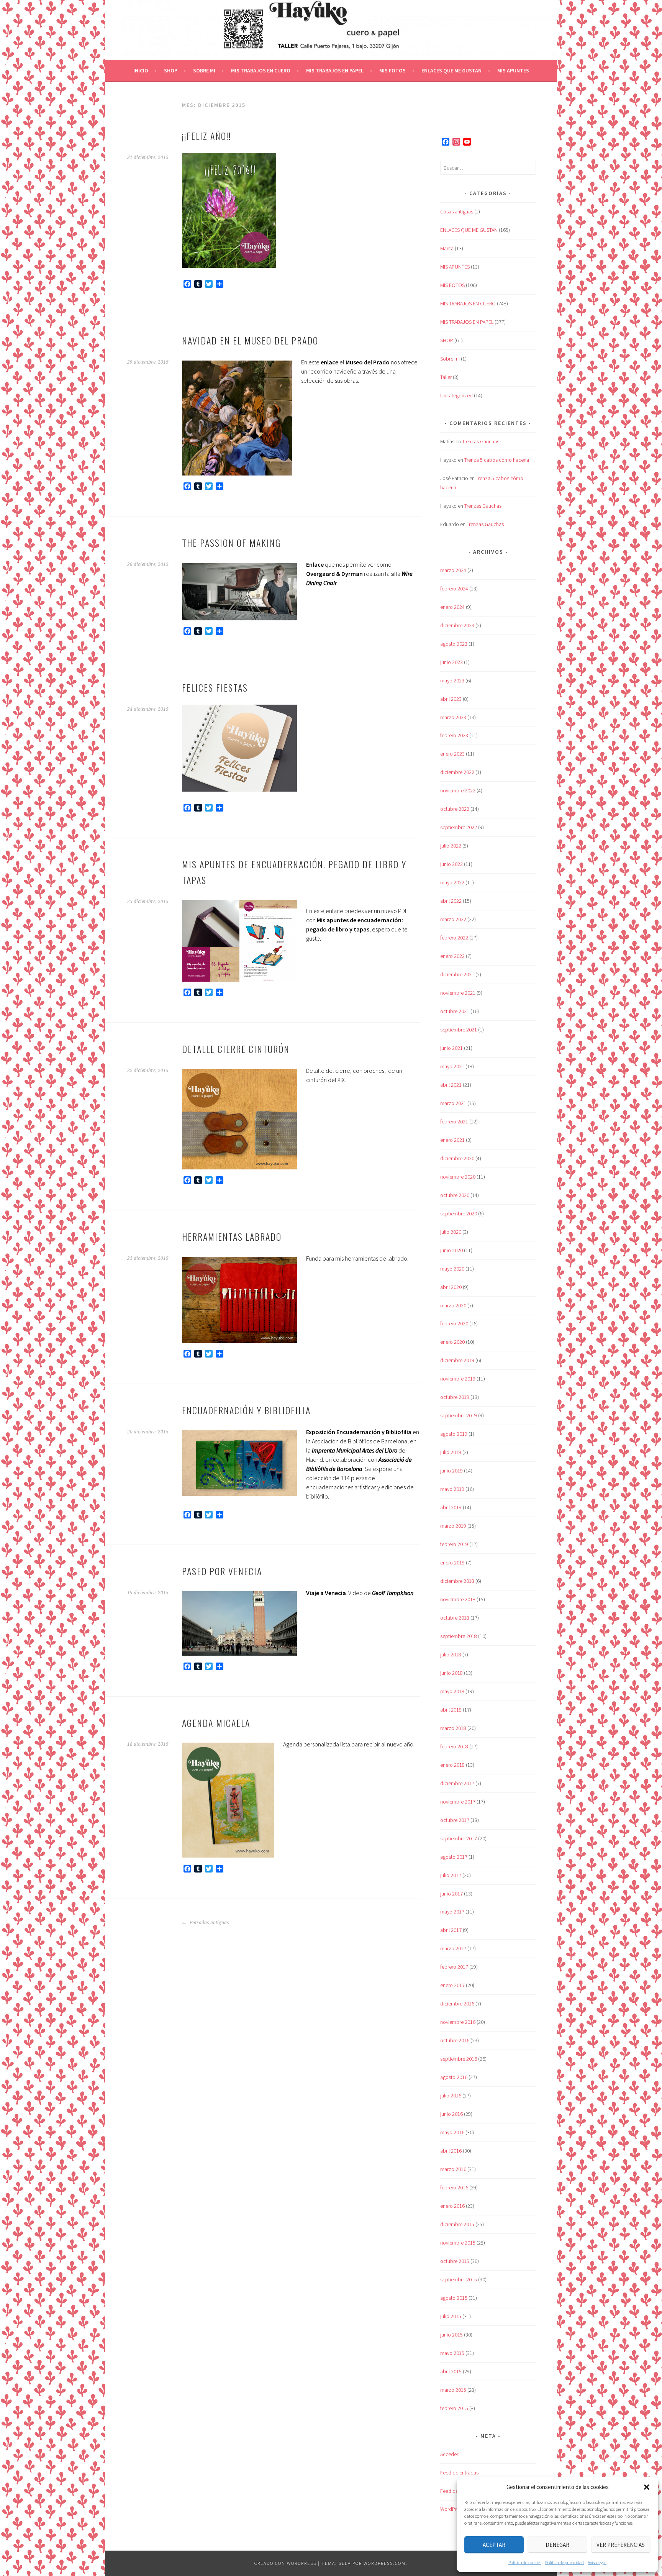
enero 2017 (452, 1985)
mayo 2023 (452, 680)
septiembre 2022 (459, 827)
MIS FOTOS (392, 71)
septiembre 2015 (459, 2279)
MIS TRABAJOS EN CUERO (261, 71)
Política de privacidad (565, 2562)
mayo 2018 (452, 1691)
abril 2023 (451, 699)
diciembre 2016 (457, 2004)
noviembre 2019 (458, 1379)
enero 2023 (452, 754)
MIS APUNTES (513, 71)
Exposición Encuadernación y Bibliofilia (359, 1432)
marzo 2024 (453, 570)
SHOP (171, 71)
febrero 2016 (454, 2187)
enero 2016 (452, 2206)
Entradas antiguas (209, 1923)
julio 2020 (451, 1232)
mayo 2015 (452, 2353)
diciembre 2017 (457, 1783)
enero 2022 (452, 956)
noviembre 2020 (458, 1177)
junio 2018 (451, 1673)
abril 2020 (451, 1287)
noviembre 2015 (458, 2243)
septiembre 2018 (459, 1636)
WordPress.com (385, 2563)
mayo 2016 (452, 2132)
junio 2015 (451, 2335)
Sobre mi (204, 71)
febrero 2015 (454, 2408)
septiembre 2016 (459, 2059)
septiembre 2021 (459, 1030)
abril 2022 (451, 901)
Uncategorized (456, 395)
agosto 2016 (454, 2077)
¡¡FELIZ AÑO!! (206, 136)
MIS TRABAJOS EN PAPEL (335, 71)
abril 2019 (451, 1507)
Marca (447, 248)
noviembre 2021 (458, 993)
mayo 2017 (452, 1912)
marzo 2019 (453, 1526)
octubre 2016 (455, 2040)
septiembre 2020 (459, 1213)
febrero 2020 (454, 1323)
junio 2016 (451, 2114)
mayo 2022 (452, 882)
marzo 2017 (453, 1948)
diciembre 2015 (457, 2224)
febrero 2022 (454, 938)
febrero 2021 (454, 1122)
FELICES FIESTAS (215, 687)
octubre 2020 (455, 1195)
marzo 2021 (453, 1103)
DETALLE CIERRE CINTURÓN (236, 1049)
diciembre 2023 (457, 625)
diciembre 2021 (457, 974)
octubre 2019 (455, 1397)
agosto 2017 (454, 1857)
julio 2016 (451, 2096)
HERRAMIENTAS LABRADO (232, 1236)
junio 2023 (451, 662)
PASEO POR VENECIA (222, 1571)
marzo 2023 (453, 717)
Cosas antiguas (457, 212)
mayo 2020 (452, 1269)
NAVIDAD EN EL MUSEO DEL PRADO (250, 340)
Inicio (141, 71)
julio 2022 (451, 846)
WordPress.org (456, 2509)
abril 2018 (451, 1710)
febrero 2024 (454, 589)
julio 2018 (451, 1654)
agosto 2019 (454, 1434)
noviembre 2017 (458, 1802)
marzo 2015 (453, 2390)
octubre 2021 (455, 1011)
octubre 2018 (455, 1618)
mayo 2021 (452, 1066)
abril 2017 (451, 1930)
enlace (329, 362)
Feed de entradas (459, 2473)
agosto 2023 (454, 644)
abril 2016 (451, 2151)
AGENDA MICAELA (216, 1723)
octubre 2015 (455, 2261)
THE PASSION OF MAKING (231, 543)
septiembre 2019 (459, 1415)
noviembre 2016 (458, 2022)
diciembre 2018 (457, 1581)
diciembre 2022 (457, 772)
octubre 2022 (455, 809)
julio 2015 (451, 2316)
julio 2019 (451, 1452)
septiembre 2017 (459, 1838)
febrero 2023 (454, 735)
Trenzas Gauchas (481, 441)
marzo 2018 (453, 1728)
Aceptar (494, 2545)
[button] (647, 2487)
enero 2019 (452, 1563)
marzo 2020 (453, 1305)
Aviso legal (597, 2562)
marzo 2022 (453, 919)
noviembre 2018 (458, 1599)
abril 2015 (451, 2371)
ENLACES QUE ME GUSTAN (451, 71)
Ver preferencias (621, 2545)
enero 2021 (452, 1140)
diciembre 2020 (457, 1158)
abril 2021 (451, 1085)
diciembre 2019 (457, 1360)
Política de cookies (525, 2562)
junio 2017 (451, 1894)
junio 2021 (451, 1048)
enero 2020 (452, 1342)
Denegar (557, 2545)
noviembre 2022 (458, 790)
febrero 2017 (454, 1967)
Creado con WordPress (285, 2563)
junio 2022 (451, 864)
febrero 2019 (454, 1544)
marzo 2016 (453, 2169)
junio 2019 (451, 1471)
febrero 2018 (454, 1746)
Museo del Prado (368, 362)
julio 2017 (451, 1875)
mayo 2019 (452, 1489)
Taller (446, 377)
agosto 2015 (454, 2298)
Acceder (449, 2454)
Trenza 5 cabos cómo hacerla (497, 460)
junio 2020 (451, 1250)
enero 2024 (452, 607)
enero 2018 (452, 1765)
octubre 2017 (455, 1820)
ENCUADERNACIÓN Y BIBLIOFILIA (246, 1410)
